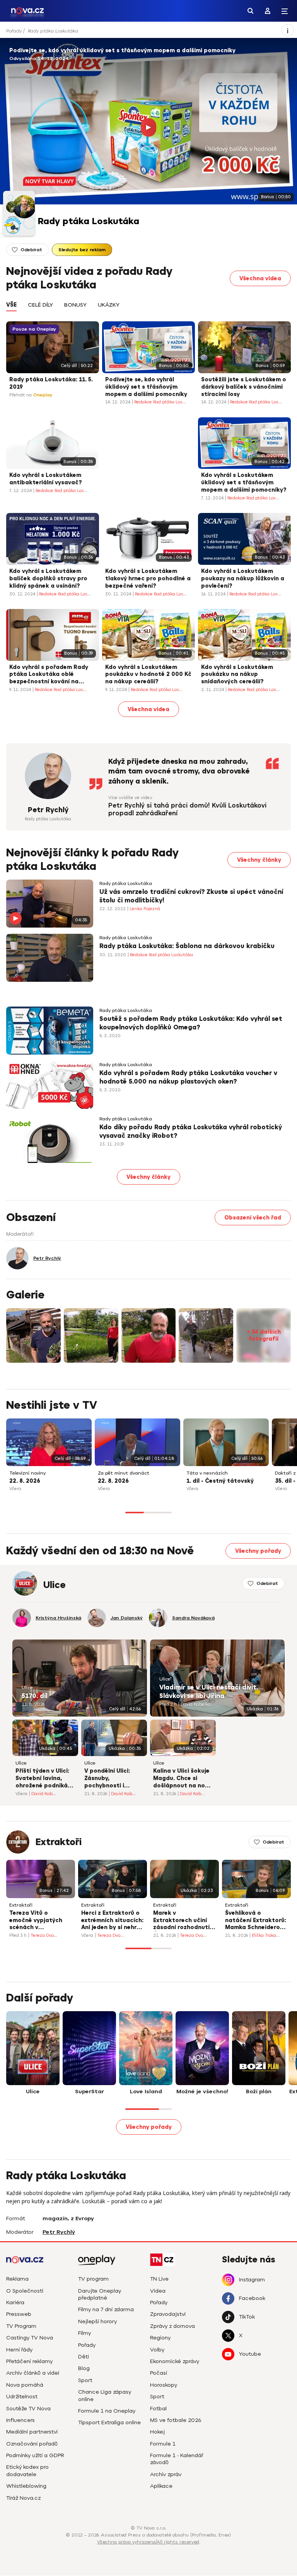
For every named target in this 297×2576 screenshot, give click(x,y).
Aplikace (161, 2486)
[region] (141, 31)
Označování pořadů (32, 2444)
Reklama (17, 2279)
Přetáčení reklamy (29, 2361)
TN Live (159, 2279)
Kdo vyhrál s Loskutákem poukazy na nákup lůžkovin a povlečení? (243, 579)
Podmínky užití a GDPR (35, 2455)
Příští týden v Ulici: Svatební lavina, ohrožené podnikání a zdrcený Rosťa (44, 1779)
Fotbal (158, 2409)
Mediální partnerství (32, 2432)
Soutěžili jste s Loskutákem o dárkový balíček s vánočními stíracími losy (244, 387)
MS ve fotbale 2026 (176, 2420)
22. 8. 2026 (25, 1481)
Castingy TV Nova (30, 2338)
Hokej (157, 2432)
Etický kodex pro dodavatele (27, 2471)
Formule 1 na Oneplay (107, 2411)
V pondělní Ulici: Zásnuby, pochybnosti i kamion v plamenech (114, 1779)
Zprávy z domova (172, 2326)
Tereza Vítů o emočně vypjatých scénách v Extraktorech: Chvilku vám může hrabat (41, 1921)
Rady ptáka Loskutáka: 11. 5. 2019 (51, 383)
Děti (84, 2357)
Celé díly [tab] (40, 305)
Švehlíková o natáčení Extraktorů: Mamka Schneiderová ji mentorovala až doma (256, 1921)
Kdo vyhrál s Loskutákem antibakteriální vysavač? (45, 479)
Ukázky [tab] (109, 305)
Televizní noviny (27, 1473)
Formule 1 (163, 2444)
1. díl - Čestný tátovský (220, 1481)
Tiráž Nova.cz (23, 2498)
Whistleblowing (26, 2486)
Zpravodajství (168, 2314)
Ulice (27, 1688)
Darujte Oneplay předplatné (100, 2294)
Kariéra (15, 2302)
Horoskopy (164, 2385)
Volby (157, 2350)
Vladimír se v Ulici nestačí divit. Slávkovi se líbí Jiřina (209, 1692)
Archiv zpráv (166, 2474)
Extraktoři (59, 1842)
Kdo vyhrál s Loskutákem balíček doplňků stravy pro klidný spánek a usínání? (48, 579)
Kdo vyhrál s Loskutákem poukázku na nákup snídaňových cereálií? (237, 675)
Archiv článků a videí (33, 2373)
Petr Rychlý (48, 810)
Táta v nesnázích (207, 1473)
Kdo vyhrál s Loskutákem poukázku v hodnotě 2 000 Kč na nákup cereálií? (148, 675)
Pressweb (19, 2314)
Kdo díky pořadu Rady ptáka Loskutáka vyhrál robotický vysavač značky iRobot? (191, 1132)
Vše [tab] (11, 305)
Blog (84, 2368)
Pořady (14, 31)
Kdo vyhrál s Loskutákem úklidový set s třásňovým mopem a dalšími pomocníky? (244, 483)
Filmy (84, 2333)
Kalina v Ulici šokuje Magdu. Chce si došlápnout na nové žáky (182, 1779)
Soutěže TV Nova (28, 2409)
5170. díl (34, 1696)
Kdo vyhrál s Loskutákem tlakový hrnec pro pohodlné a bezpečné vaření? (148, 579)
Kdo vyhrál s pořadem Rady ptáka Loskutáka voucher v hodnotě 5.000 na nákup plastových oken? (188, 1077)
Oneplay (43, 395)
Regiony (160, 2338)
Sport (85, 2380)
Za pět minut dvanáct (124, 1473)
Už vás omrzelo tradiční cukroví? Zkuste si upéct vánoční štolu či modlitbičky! (191, 896)
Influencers (20, 2420)
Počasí (159, 2373)
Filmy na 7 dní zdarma (106, 2309)
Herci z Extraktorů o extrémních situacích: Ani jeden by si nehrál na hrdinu (112, 1921)
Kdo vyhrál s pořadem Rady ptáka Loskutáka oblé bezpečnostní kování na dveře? (49, 675)
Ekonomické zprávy (175, 2361)
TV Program (21, 2326)
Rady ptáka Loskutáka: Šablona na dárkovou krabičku (187, 946)
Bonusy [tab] (75, 305)
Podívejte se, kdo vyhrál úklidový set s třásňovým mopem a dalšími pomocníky (122, 51)
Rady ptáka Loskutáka (53, 31)
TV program (93, 2279)
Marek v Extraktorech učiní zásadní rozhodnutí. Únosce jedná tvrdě (182, 1921)
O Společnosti (25, 2291)
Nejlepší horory (97, 2321)
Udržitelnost (22, 2397)
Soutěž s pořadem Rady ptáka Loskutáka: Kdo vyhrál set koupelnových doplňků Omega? (191, 1023)
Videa (158, 2291)
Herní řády (19, 2350)
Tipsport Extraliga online (109, 2423)
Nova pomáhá (25, 2385)
